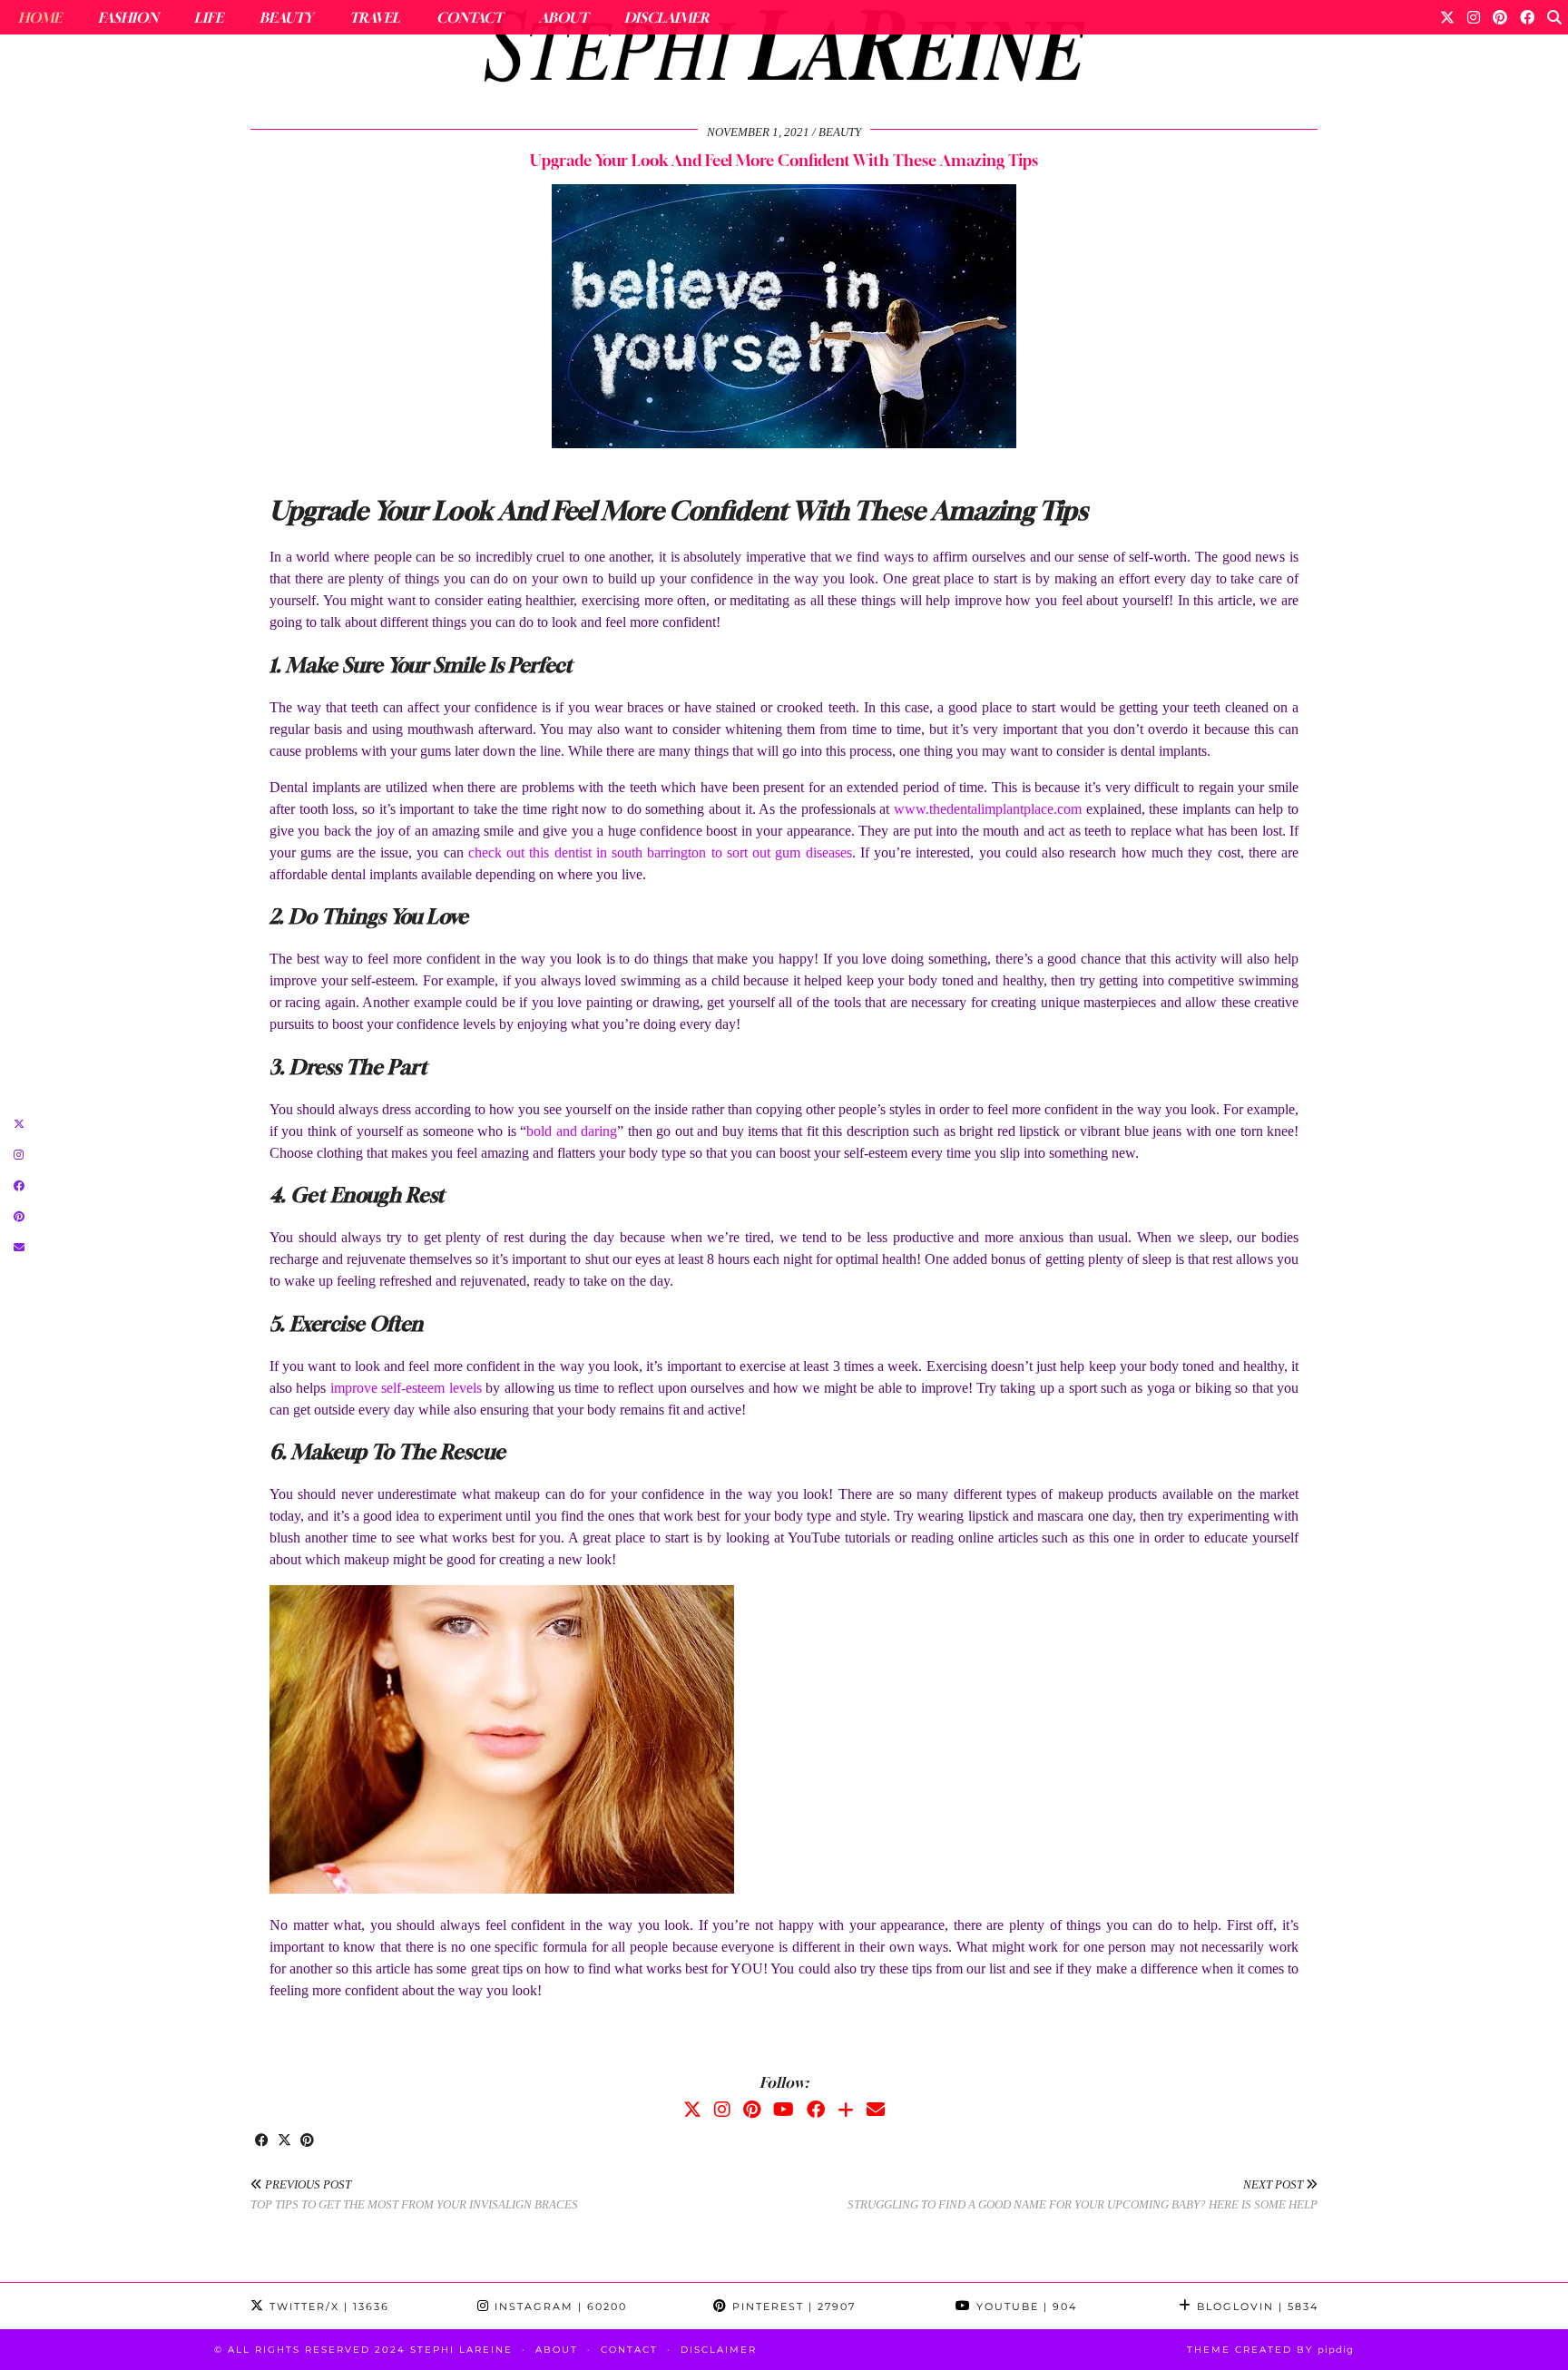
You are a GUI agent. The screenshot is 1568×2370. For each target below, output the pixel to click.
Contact (470, 17)
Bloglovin (1255, 2306)
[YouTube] (784, 2110)
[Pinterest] (1500, 17)
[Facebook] (1527, 17)
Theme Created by (1270, 2350)
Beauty (286, 17)
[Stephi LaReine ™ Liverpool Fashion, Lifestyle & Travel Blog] (784, 51)
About (563, 17)
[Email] (876, 2110)
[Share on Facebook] (262, 2141)
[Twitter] (1447, 17)
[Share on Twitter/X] (284, 2141)
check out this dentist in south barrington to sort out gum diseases (660, 852)
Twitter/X (327, 2306)
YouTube (1024, 2306)
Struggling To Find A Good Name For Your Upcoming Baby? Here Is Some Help (1083, 2195)
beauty (840, 132)
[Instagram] (1474, 17)
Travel (375, 17)
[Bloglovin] (846, 2110)
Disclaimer (666, 17)
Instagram (559, 2306)
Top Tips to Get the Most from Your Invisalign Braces (414, 2195)
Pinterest (792, 2306)
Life (209, 17)
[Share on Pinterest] (307, 2141)
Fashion (128, 17)
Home (40, 17)
